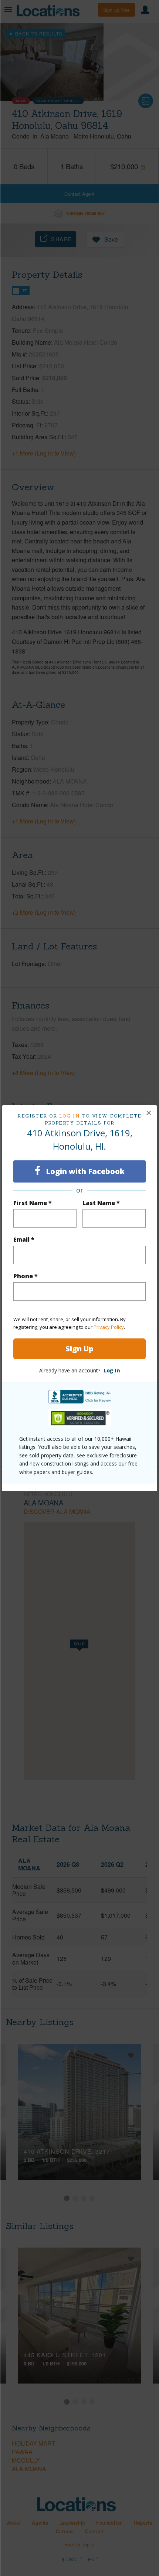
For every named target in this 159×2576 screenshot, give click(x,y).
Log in (70, 1116)
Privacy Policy (109, 1327)
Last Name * (101, 1203)
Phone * (26, 1276)
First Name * (33, 1203)
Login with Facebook (84, 1171)
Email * (24, 1239)
